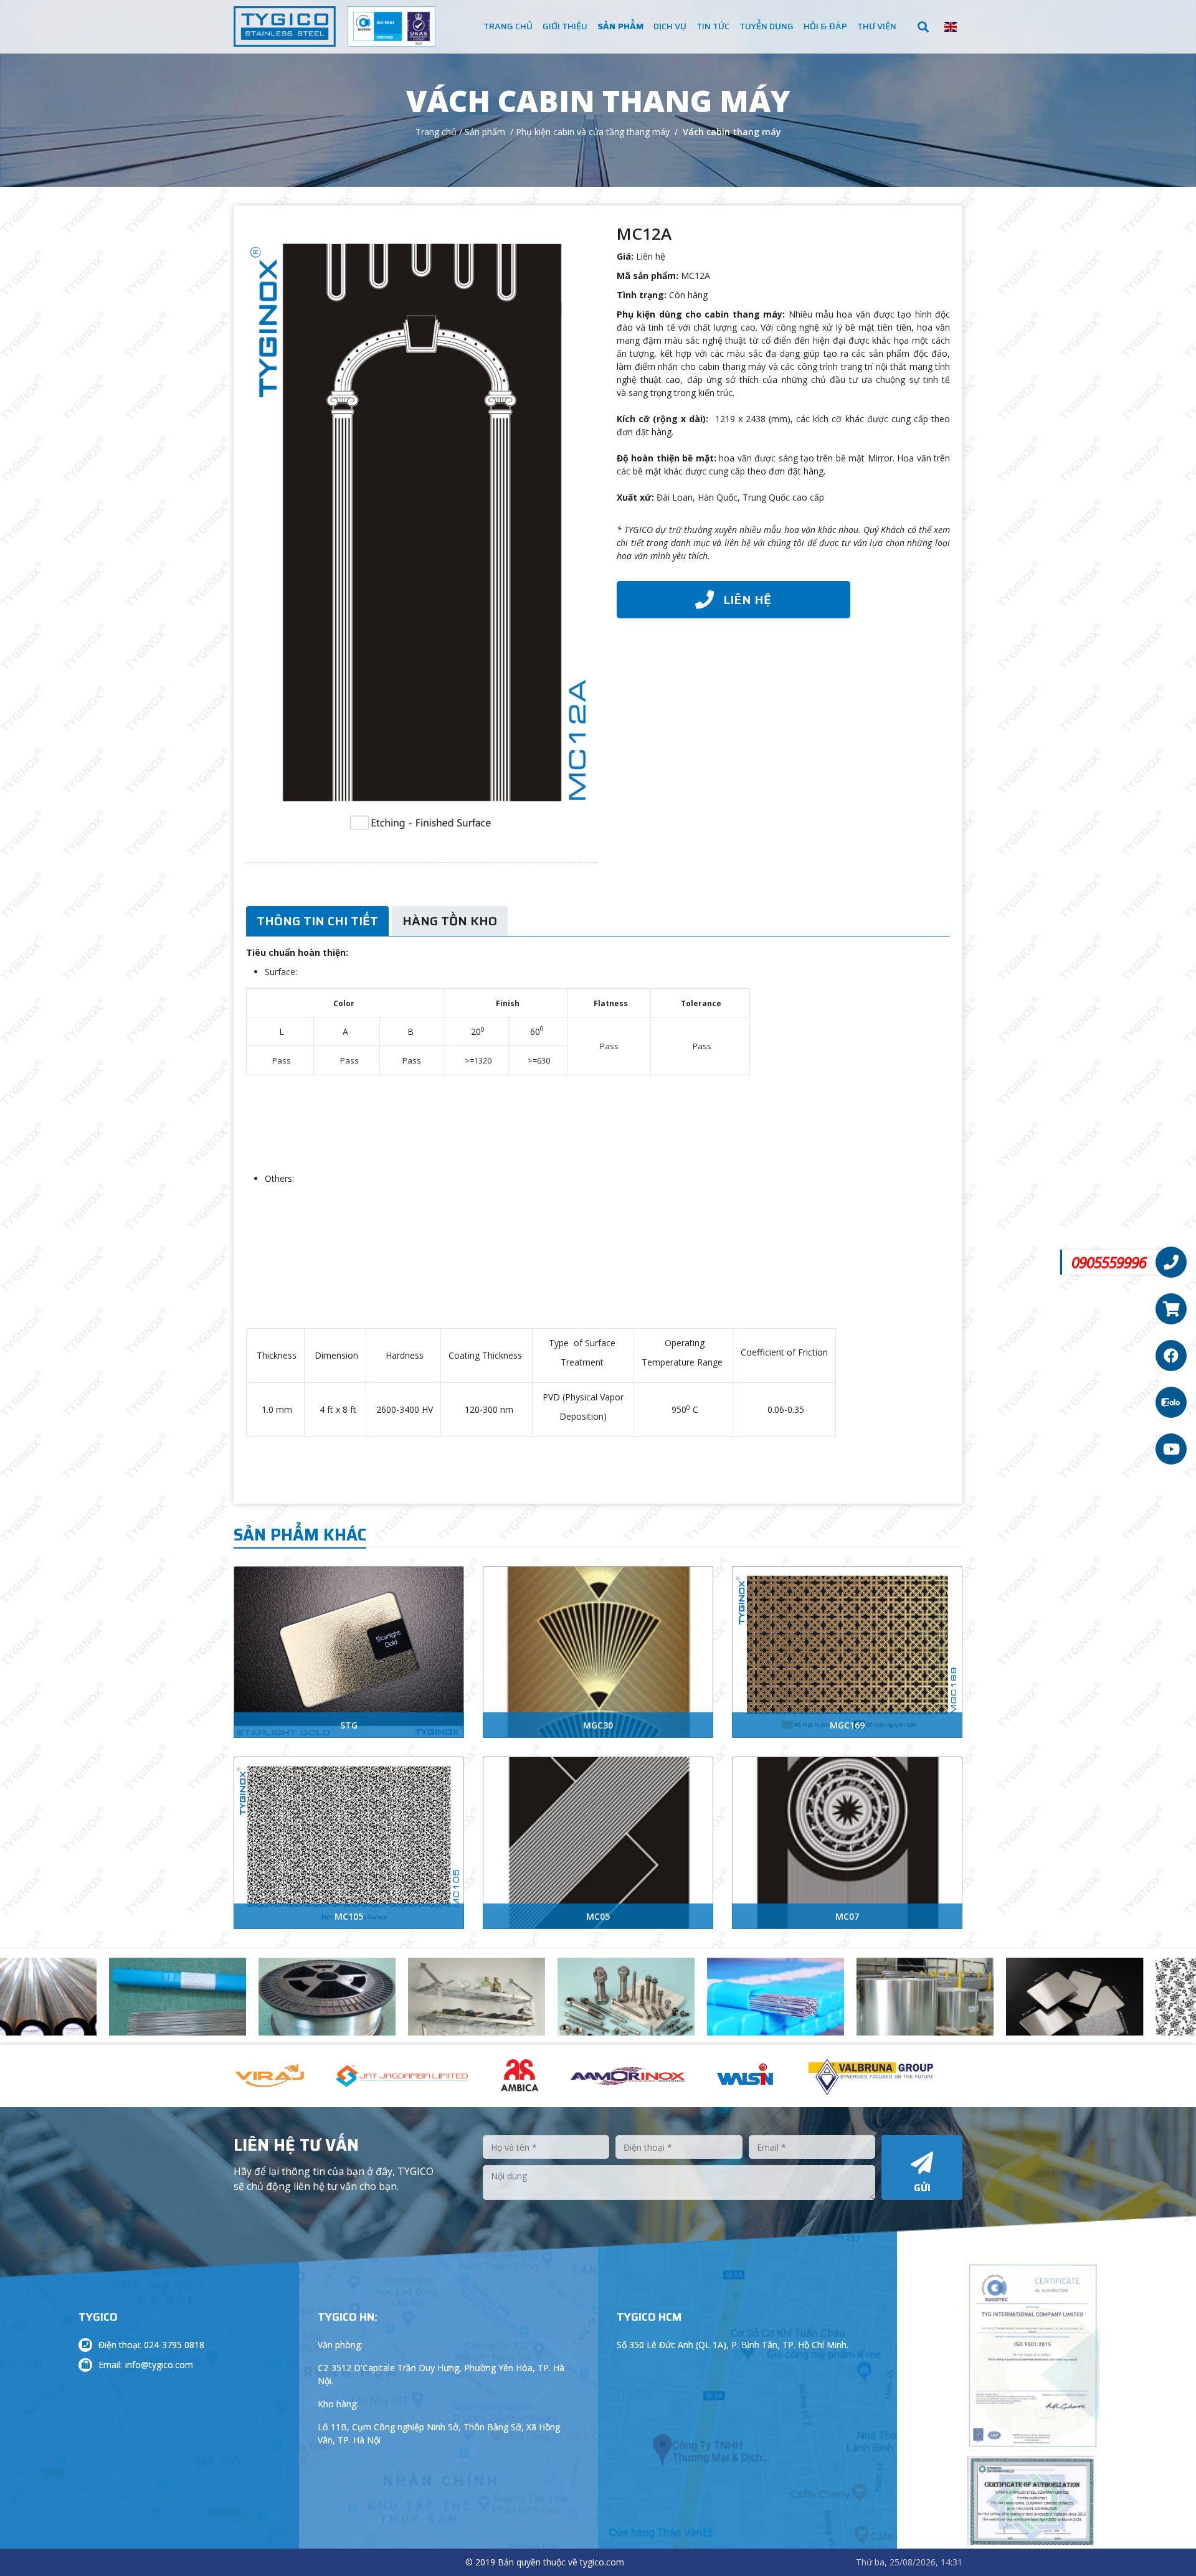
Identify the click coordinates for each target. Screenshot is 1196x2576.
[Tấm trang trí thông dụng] (936, 2009)
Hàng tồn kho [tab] (450, 921)
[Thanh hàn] (637, 2009)
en (951, 27)
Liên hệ (651, 256)
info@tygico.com (159, 2365)
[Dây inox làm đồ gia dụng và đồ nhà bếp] (338, 2003)
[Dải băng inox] (787, 2009)
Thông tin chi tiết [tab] (317, 921)
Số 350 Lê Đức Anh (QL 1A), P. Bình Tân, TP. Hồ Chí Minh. (733, 2345)
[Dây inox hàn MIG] (189, 2009)
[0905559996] (1171, 1262)
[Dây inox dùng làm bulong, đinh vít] (488, 2006)
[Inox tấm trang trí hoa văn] (1086, 2009)
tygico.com (602, 2562)
